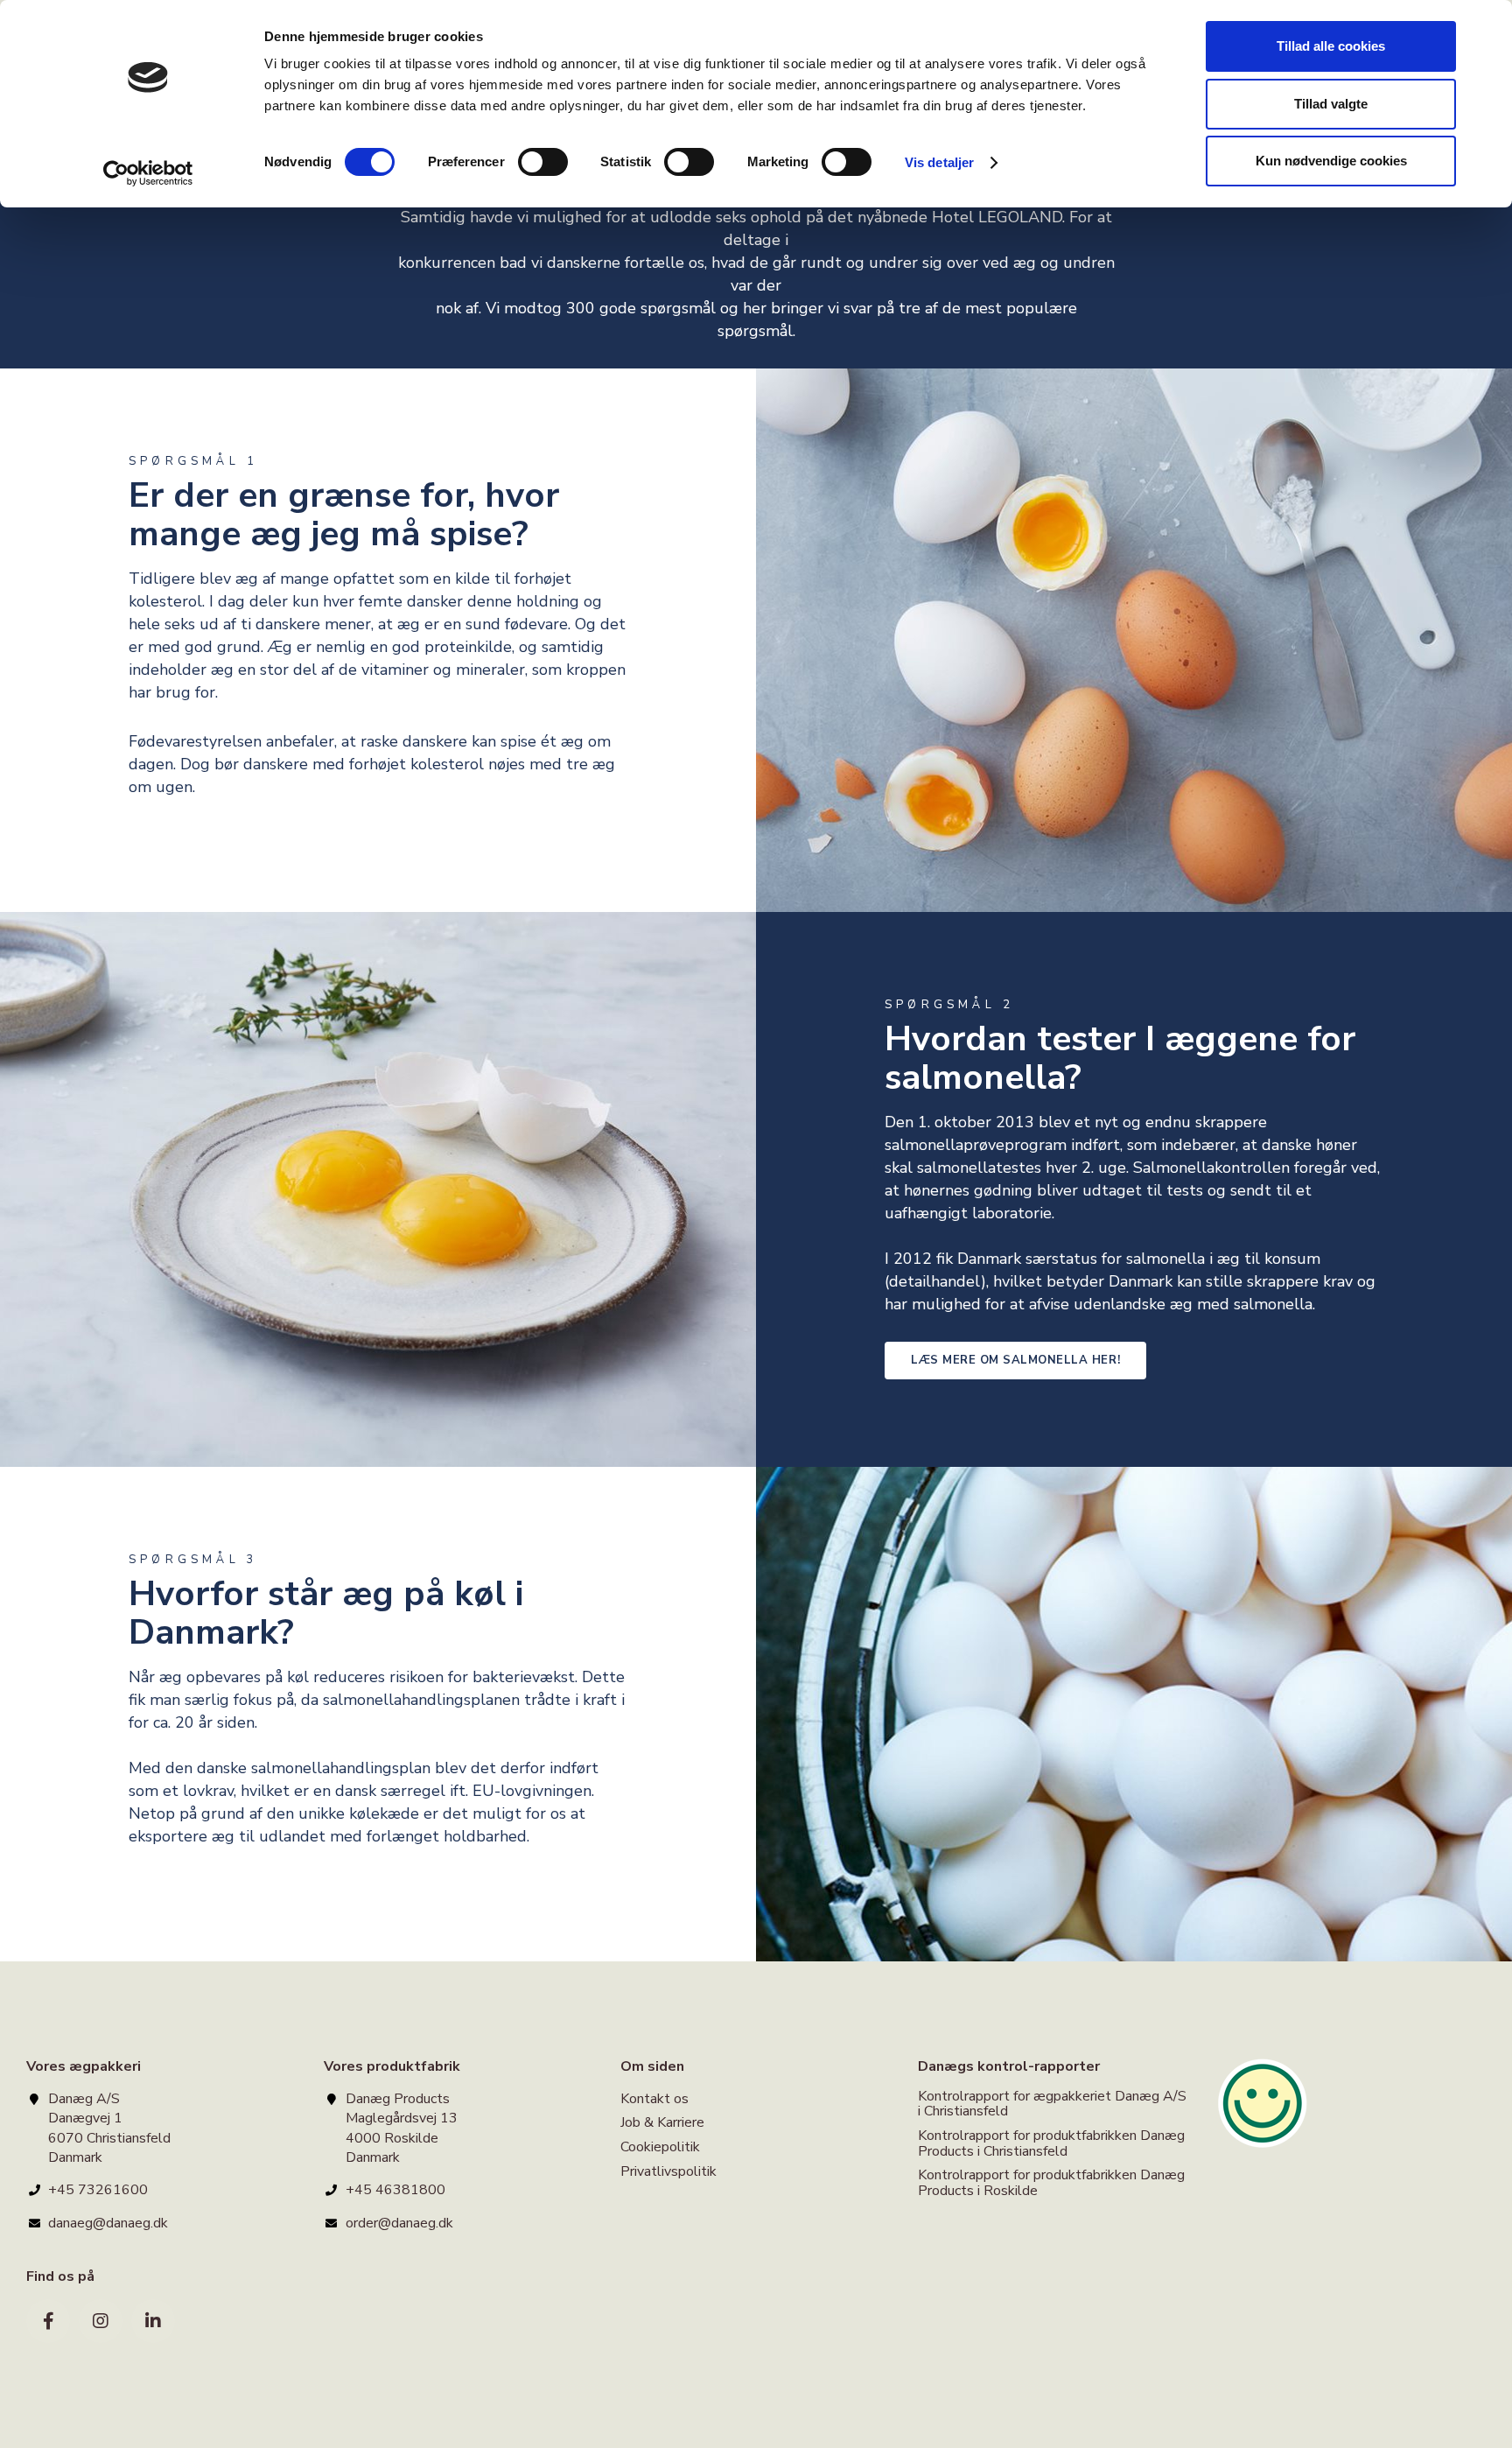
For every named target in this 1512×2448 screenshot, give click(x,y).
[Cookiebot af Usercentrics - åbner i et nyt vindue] (148, 173)
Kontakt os (654, 2100)
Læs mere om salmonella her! (1015, 1360)
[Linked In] (153, 2321)
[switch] (543, 162)
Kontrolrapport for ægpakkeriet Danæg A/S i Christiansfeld (1052, 2105)
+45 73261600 (98, 2190)
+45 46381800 (395, 2190)
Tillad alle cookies (1331, 46)
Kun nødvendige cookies (1331, 161)
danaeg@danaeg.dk (108, 2223)
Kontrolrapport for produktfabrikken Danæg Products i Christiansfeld (1051, 2143)
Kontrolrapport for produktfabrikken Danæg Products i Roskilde (1051, 2183)
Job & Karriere (662, 2122)
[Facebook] (48, 2321)
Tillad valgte (1331, 104)
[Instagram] (101, 2321)
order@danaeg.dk (399, 2223)
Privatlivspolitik (668, 2171)
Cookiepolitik (660, 2147)
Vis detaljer (939, 162)
